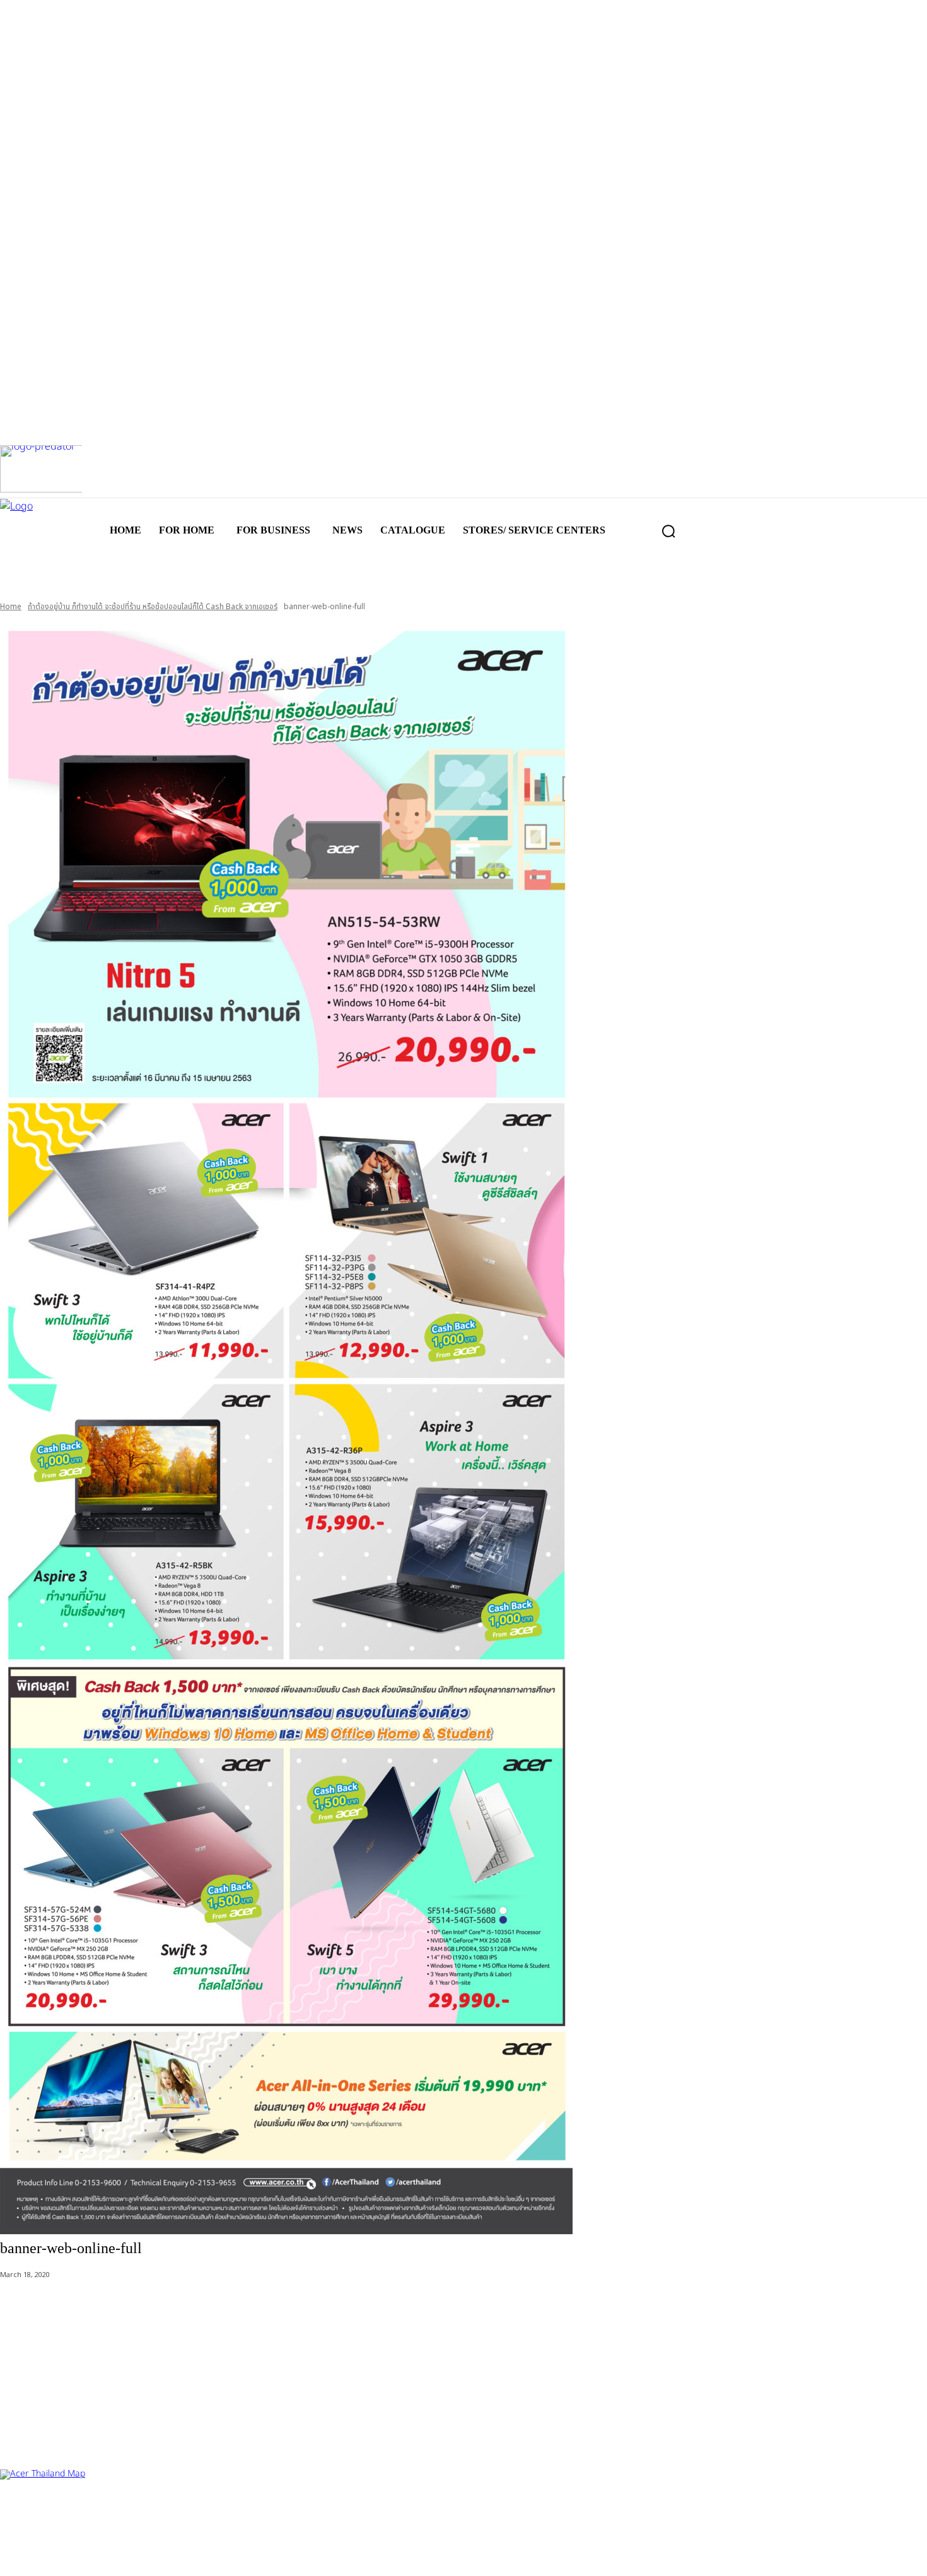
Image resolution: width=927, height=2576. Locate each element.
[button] (668, 531)
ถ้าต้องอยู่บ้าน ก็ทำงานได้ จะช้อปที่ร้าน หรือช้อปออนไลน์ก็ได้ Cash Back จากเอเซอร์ (153, 607)
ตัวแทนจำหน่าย (76, 2511)
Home (11, 607)
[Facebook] (17, 2556)
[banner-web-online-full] (463, 1427)
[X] (99, 2556)
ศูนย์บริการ (20, 2511)
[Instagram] (58, 2556)
